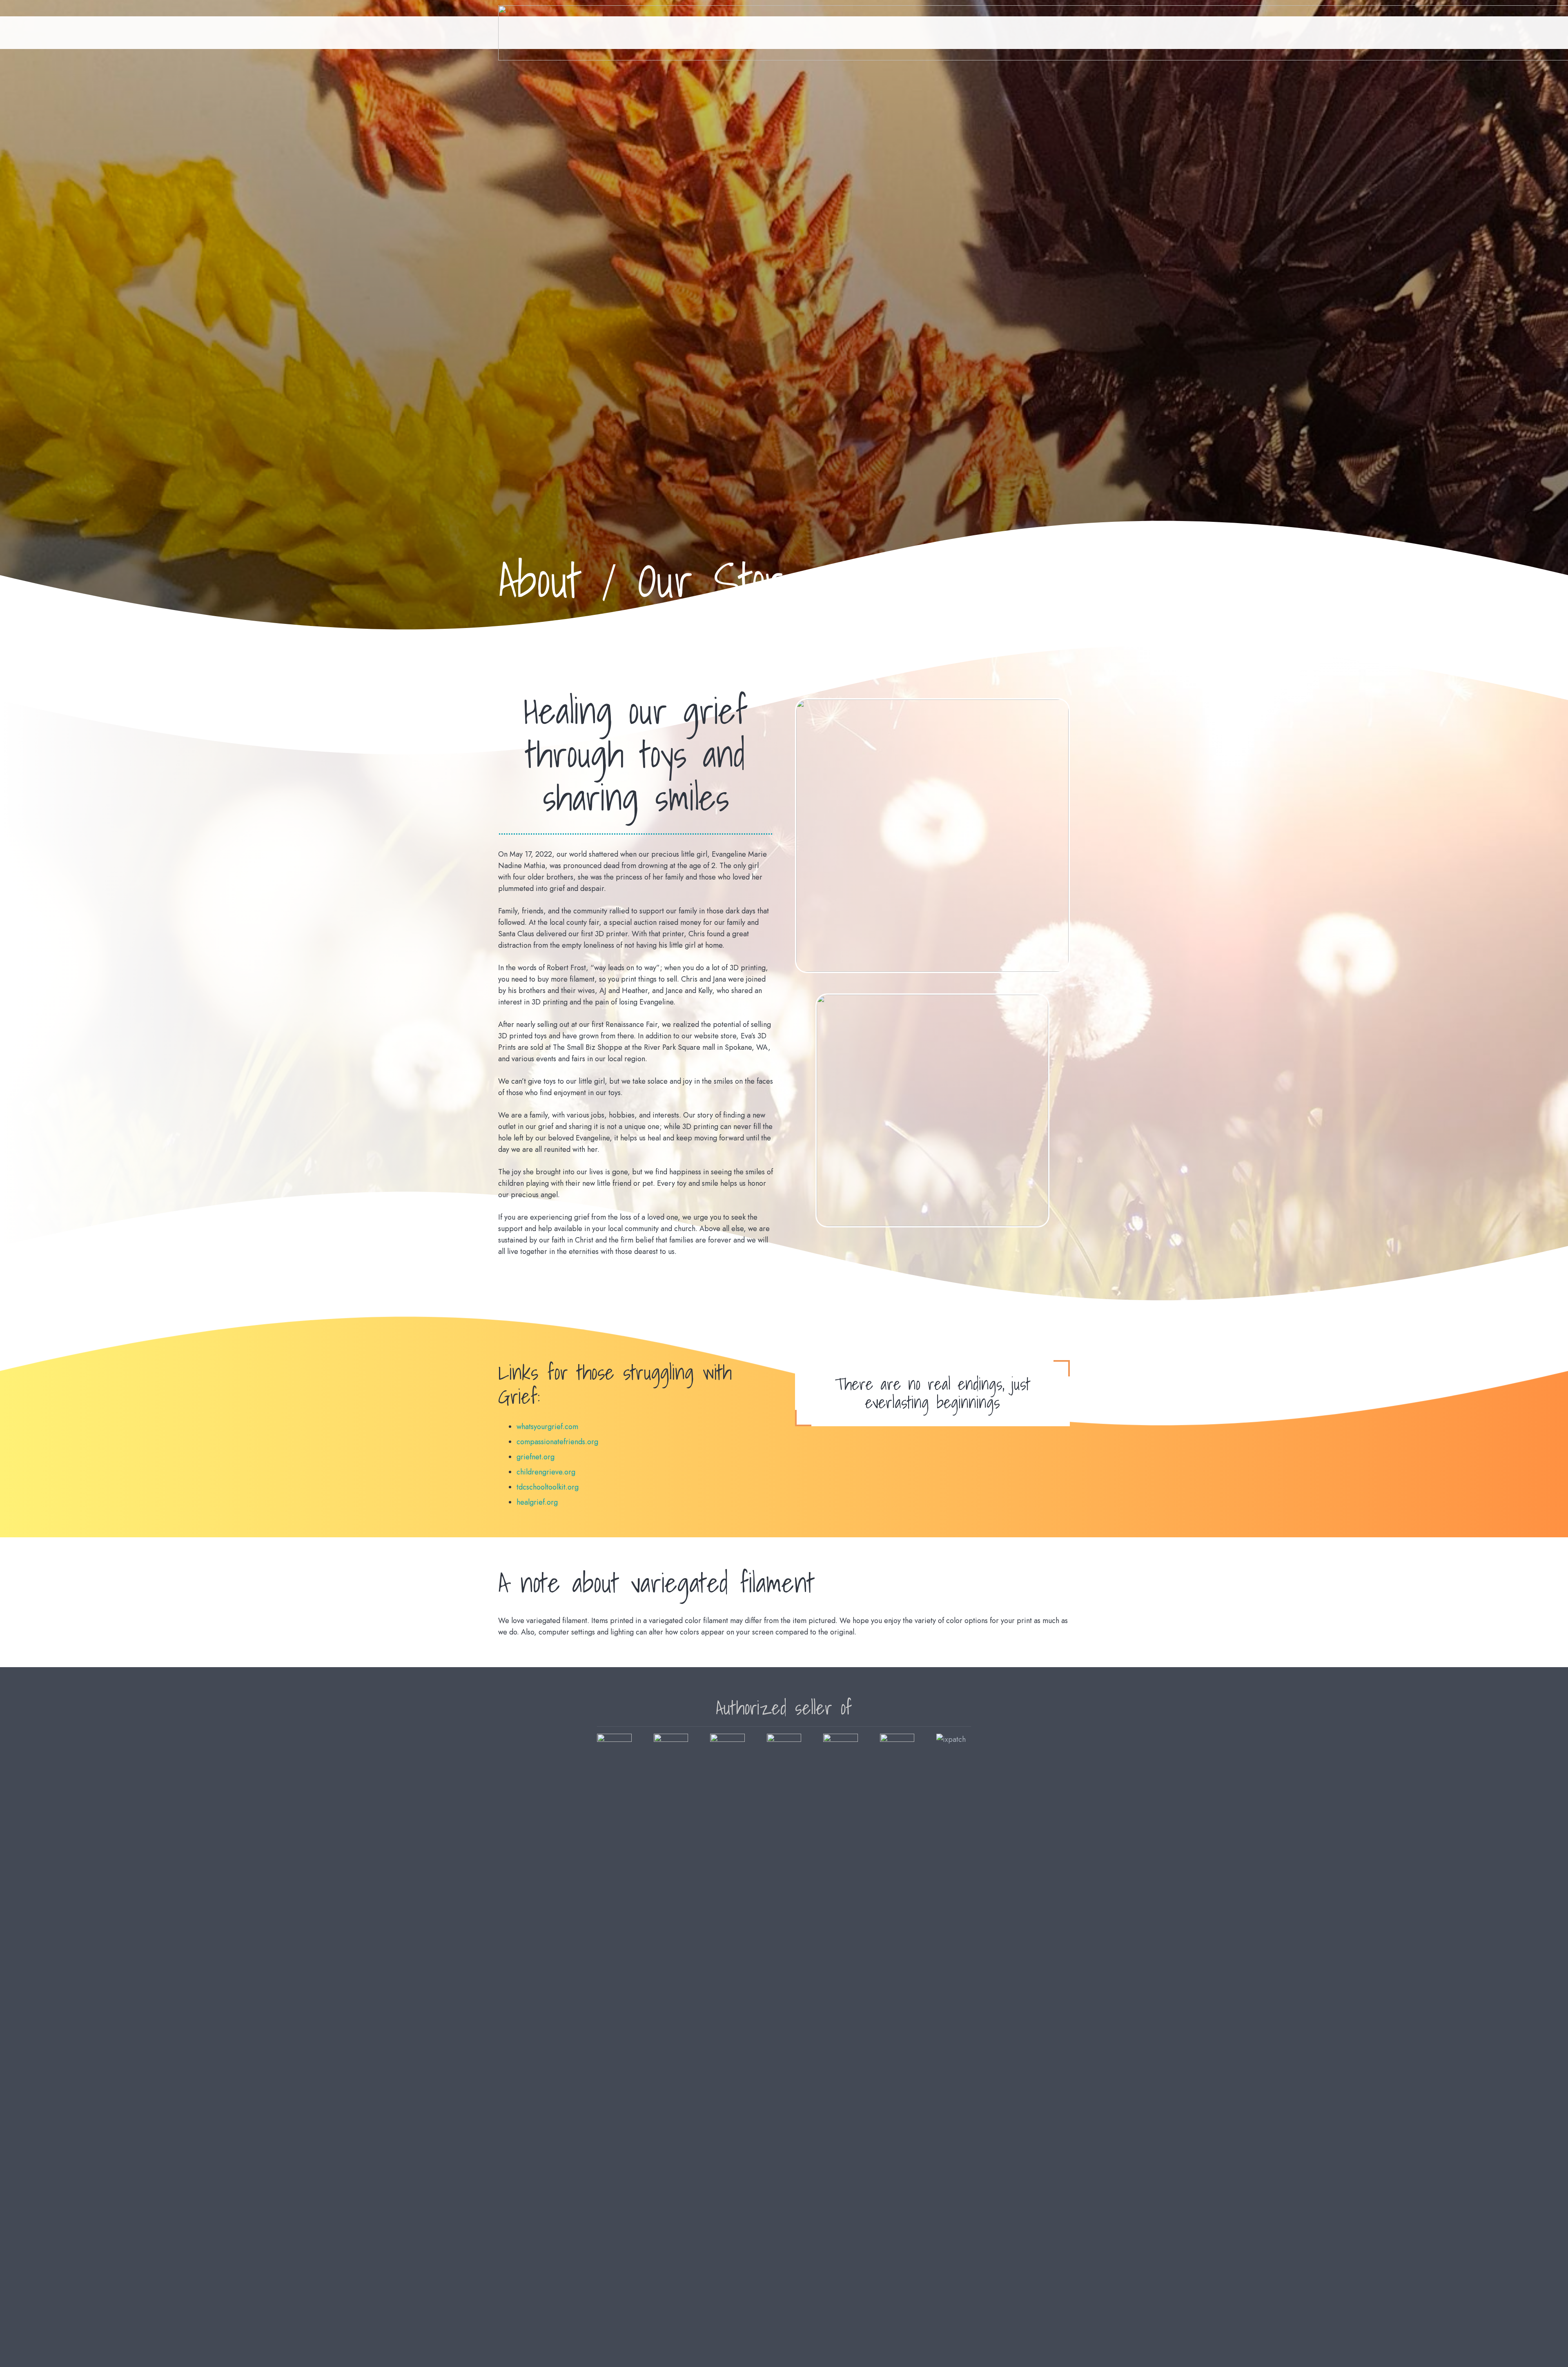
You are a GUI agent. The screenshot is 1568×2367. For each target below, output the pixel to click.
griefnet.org (536, 1457)
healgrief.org (537, 1502)
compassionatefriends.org (557, 1442)
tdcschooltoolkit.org (548, 1487)
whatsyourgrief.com (547, 1427)
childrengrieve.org (546, 1472)
